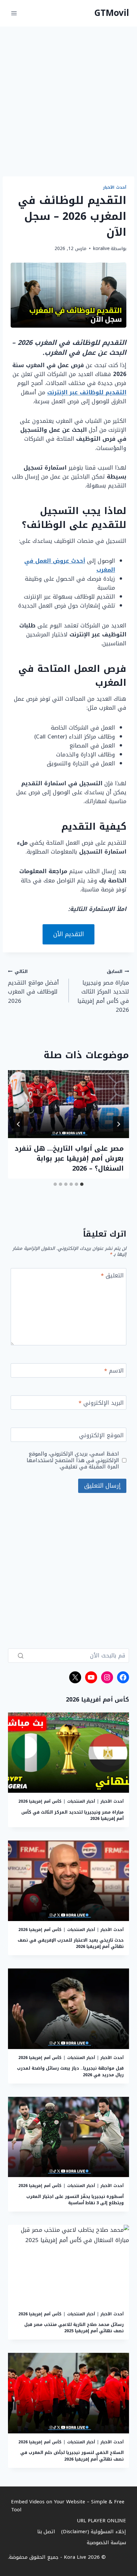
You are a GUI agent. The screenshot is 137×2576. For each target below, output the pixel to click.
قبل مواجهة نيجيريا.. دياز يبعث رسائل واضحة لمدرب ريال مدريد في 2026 (70, 2071)
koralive (101, 249)
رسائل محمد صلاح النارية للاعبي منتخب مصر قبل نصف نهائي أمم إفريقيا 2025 (74, 2328)
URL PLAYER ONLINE (101, 2521)
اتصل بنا (46, 2532)
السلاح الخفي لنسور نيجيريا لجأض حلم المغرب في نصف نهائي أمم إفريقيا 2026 (72, 2456)
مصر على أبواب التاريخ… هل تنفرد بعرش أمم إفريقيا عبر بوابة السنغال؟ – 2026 (69, 1158)
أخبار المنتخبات (81, 1801)
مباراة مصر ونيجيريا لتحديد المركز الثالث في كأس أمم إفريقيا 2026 (103, 991)
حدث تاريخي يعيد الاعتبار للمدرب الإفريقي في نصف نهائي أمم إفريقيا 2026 (71, 1943)
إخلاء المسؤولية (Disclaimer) (94, 2532)
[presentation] (68, 1104)
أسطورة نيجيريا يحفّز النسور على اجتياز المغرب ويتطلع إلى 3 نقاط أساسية (75, 2200)
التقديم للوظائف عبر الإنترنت (87, 392)
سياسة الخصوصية (106, 2543)
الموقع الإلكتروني (101, 1436)
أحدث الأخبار (115, 187)
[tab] (82, 1184)
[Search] (21, 1656)
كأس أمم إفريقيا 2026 (40, 1801)
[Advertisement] (68, 105)
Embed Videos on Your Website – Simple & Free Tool (68, 2506)
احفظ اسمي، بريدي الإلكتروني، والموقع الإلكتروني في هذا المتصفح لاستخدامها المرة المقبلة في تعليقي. (73, 1460)
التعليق (112, 1276)
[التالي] (19, 1124)
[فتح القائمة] (14, 13)
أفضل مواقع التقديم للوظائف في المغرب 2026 (33, 986)
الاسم (114, 1371)
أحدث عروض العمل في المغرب (70, 565)
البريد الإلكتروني (101, 1404)
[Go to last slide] (118, 1124)
